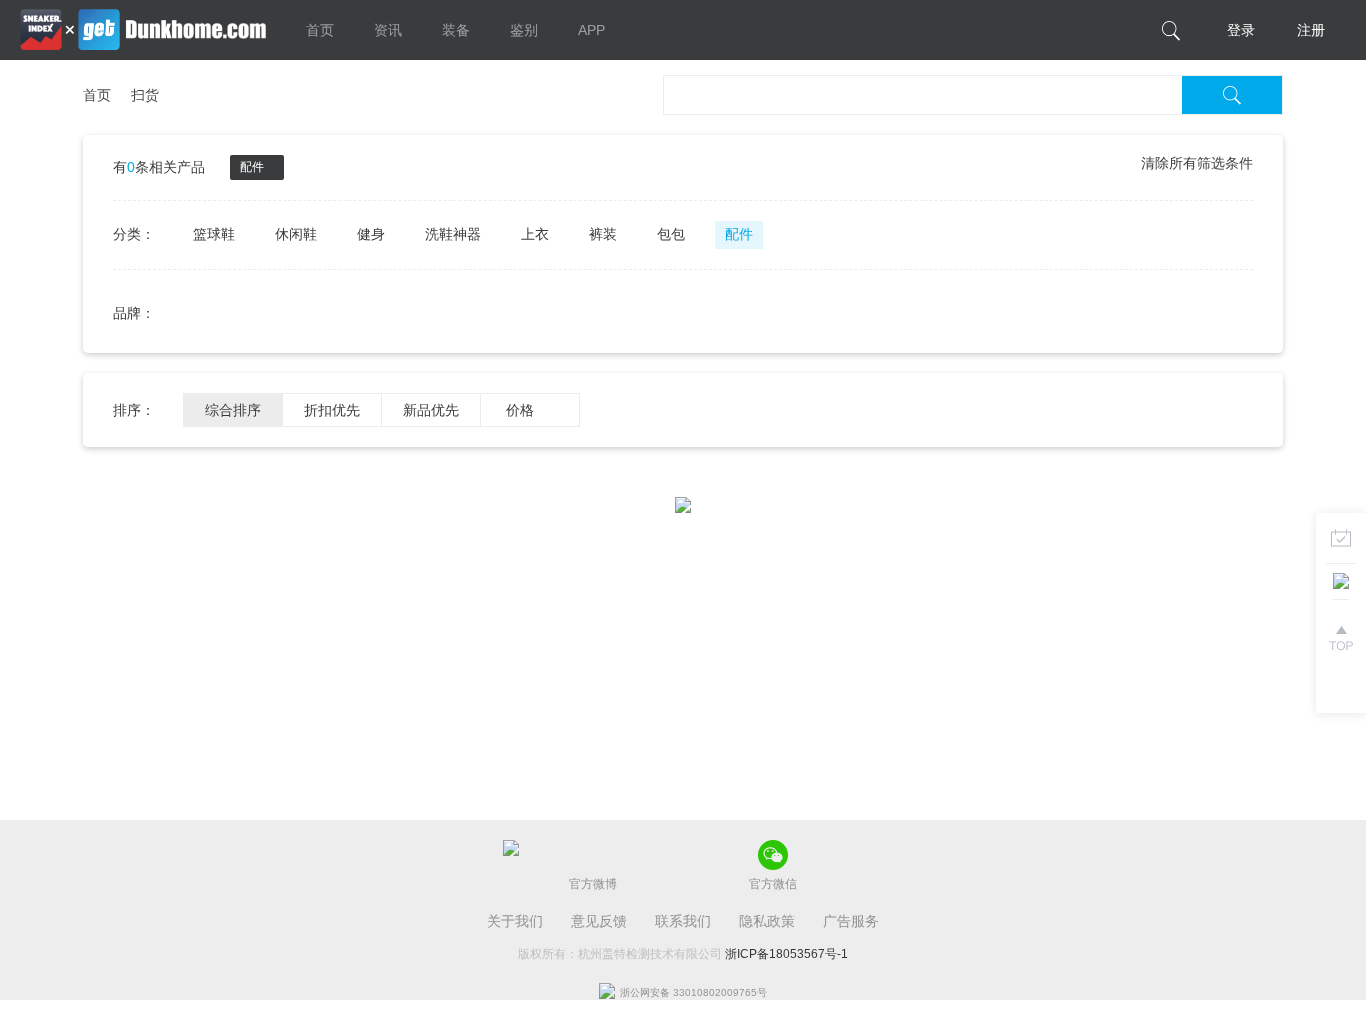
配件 (739, 234)
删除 (269, 167)
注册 (1311, 30)
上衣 (535, 234)
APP (591, 30)
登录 (1241, 30)
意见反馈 (599, 921)
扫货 (145, 95)
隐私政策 (767, 921)
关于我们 (515, 921)
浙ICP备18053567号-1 (786, 954)
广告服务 (851, 921)
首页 (320, 30)
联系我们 (683, 921)
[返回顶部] (1341, 638)
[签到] (1341, 538)
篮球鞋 (214, 234)
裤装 (603, 234)
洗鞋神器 (453, 234)
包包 (671, 234)
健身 (371, 234)
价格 (520, 410)
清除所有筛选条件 (1197, 163)
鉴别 (524, 30)
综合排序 (233, 410)
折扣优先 (332, 410)
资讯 (388, 30)
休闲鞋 (296, 234)
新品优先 (431, 410)
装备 (456, 30)
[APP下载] (1341, 588)
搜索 (1232, 95)
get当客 (143, 30)
